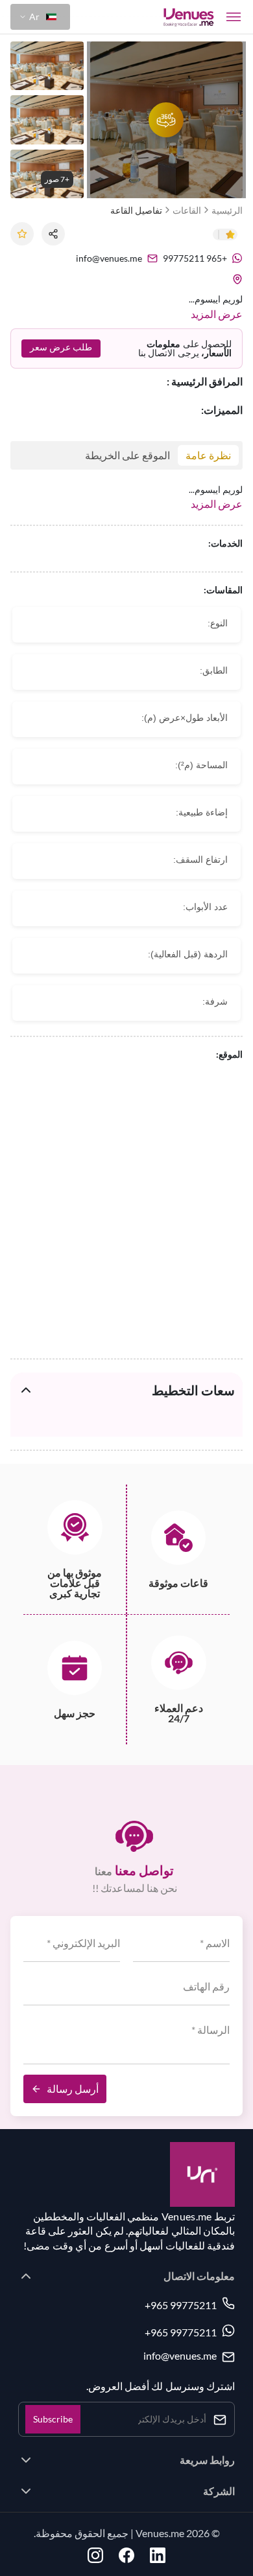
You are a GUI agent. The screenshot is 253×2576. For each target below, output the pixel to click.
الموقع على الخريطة (127, 455)
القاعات (187, 210)
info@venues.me (180, 2356)
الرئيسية (227, 210)
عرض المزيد (217, 314)
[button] (40, 17)
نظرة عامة (208, 455)
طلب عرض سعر (61, 347)
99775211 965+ (181, 2305)
